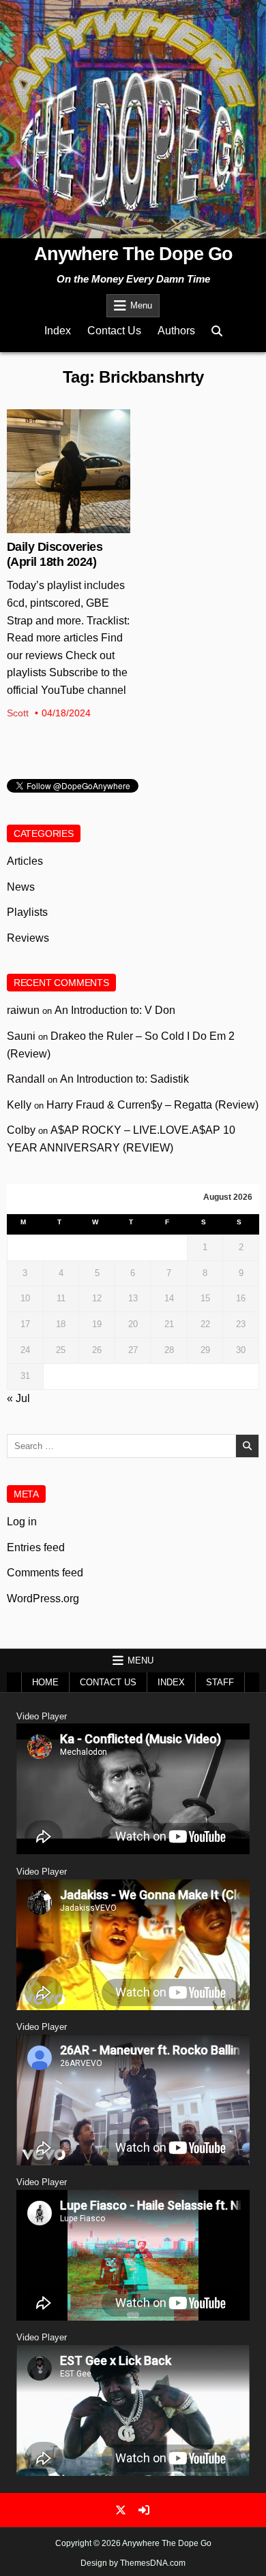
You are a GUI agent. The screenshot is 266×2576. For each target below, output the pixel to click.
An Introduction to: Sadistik (124, 1079)
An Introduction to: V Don (115, 1010)
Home (45, 1682)
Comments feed (45, 1573)
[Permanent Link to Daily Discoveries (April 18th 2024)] (69, 471)
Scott (18, 713)
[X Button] (121, 2510)
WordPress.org (43, 1599)
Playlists (27, 912)
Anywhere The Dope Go (133, 254)
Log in (22, 1522)
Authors (176, 331)
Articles (25, 861)
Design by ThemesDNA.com (133, 2563)
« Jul (18, 1398)
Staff (220, 1682)
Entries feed (36, 1547)
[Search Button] (217, 331)
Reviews (28, 938)
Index (58, 331)
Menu (141, 305)
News (69, 454)
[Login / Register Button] (144, 2510)
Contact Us (114, 331)
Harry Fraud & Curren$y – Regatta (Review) (152, 1105)
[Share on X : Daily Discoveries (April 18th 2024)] (58, 526)
